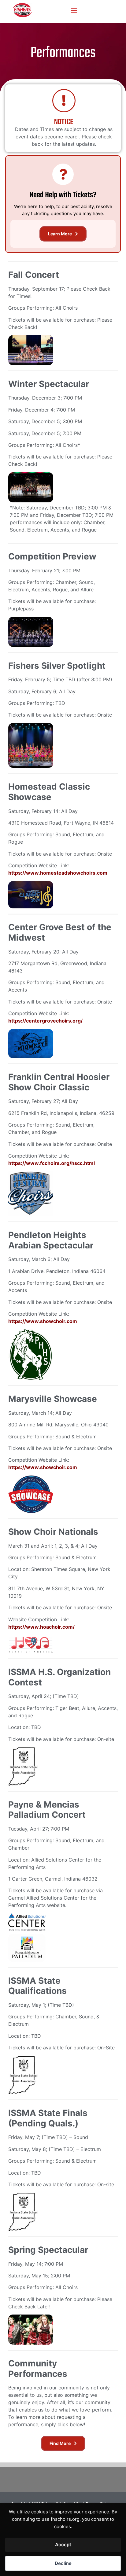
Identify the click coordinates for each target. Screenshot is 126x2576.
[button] (74, 10)
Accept (63, 2545)
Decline (63, 2563)
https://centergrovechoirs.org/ (45, 1021)
